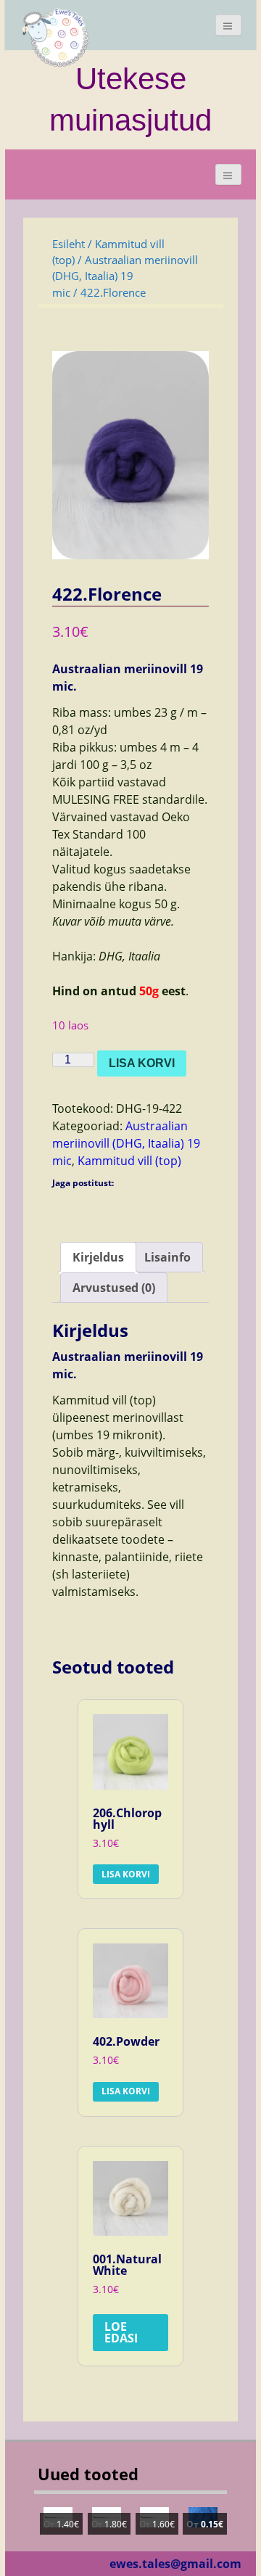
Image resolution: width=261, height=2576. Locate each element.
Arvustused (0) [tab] (114, 1288)
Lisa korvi (142, 1063)
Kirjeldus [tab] (98, 1257)
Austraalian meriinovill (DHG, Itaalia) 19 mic (125, 276)
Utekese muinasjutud (130, 99)
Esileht (69, 244)
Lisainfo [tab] (167, 1257)
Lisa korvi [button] (126, 1874)
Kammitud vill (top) (129, 1161)
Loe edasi (121, 2332)
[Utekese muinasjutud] (56, 36)
